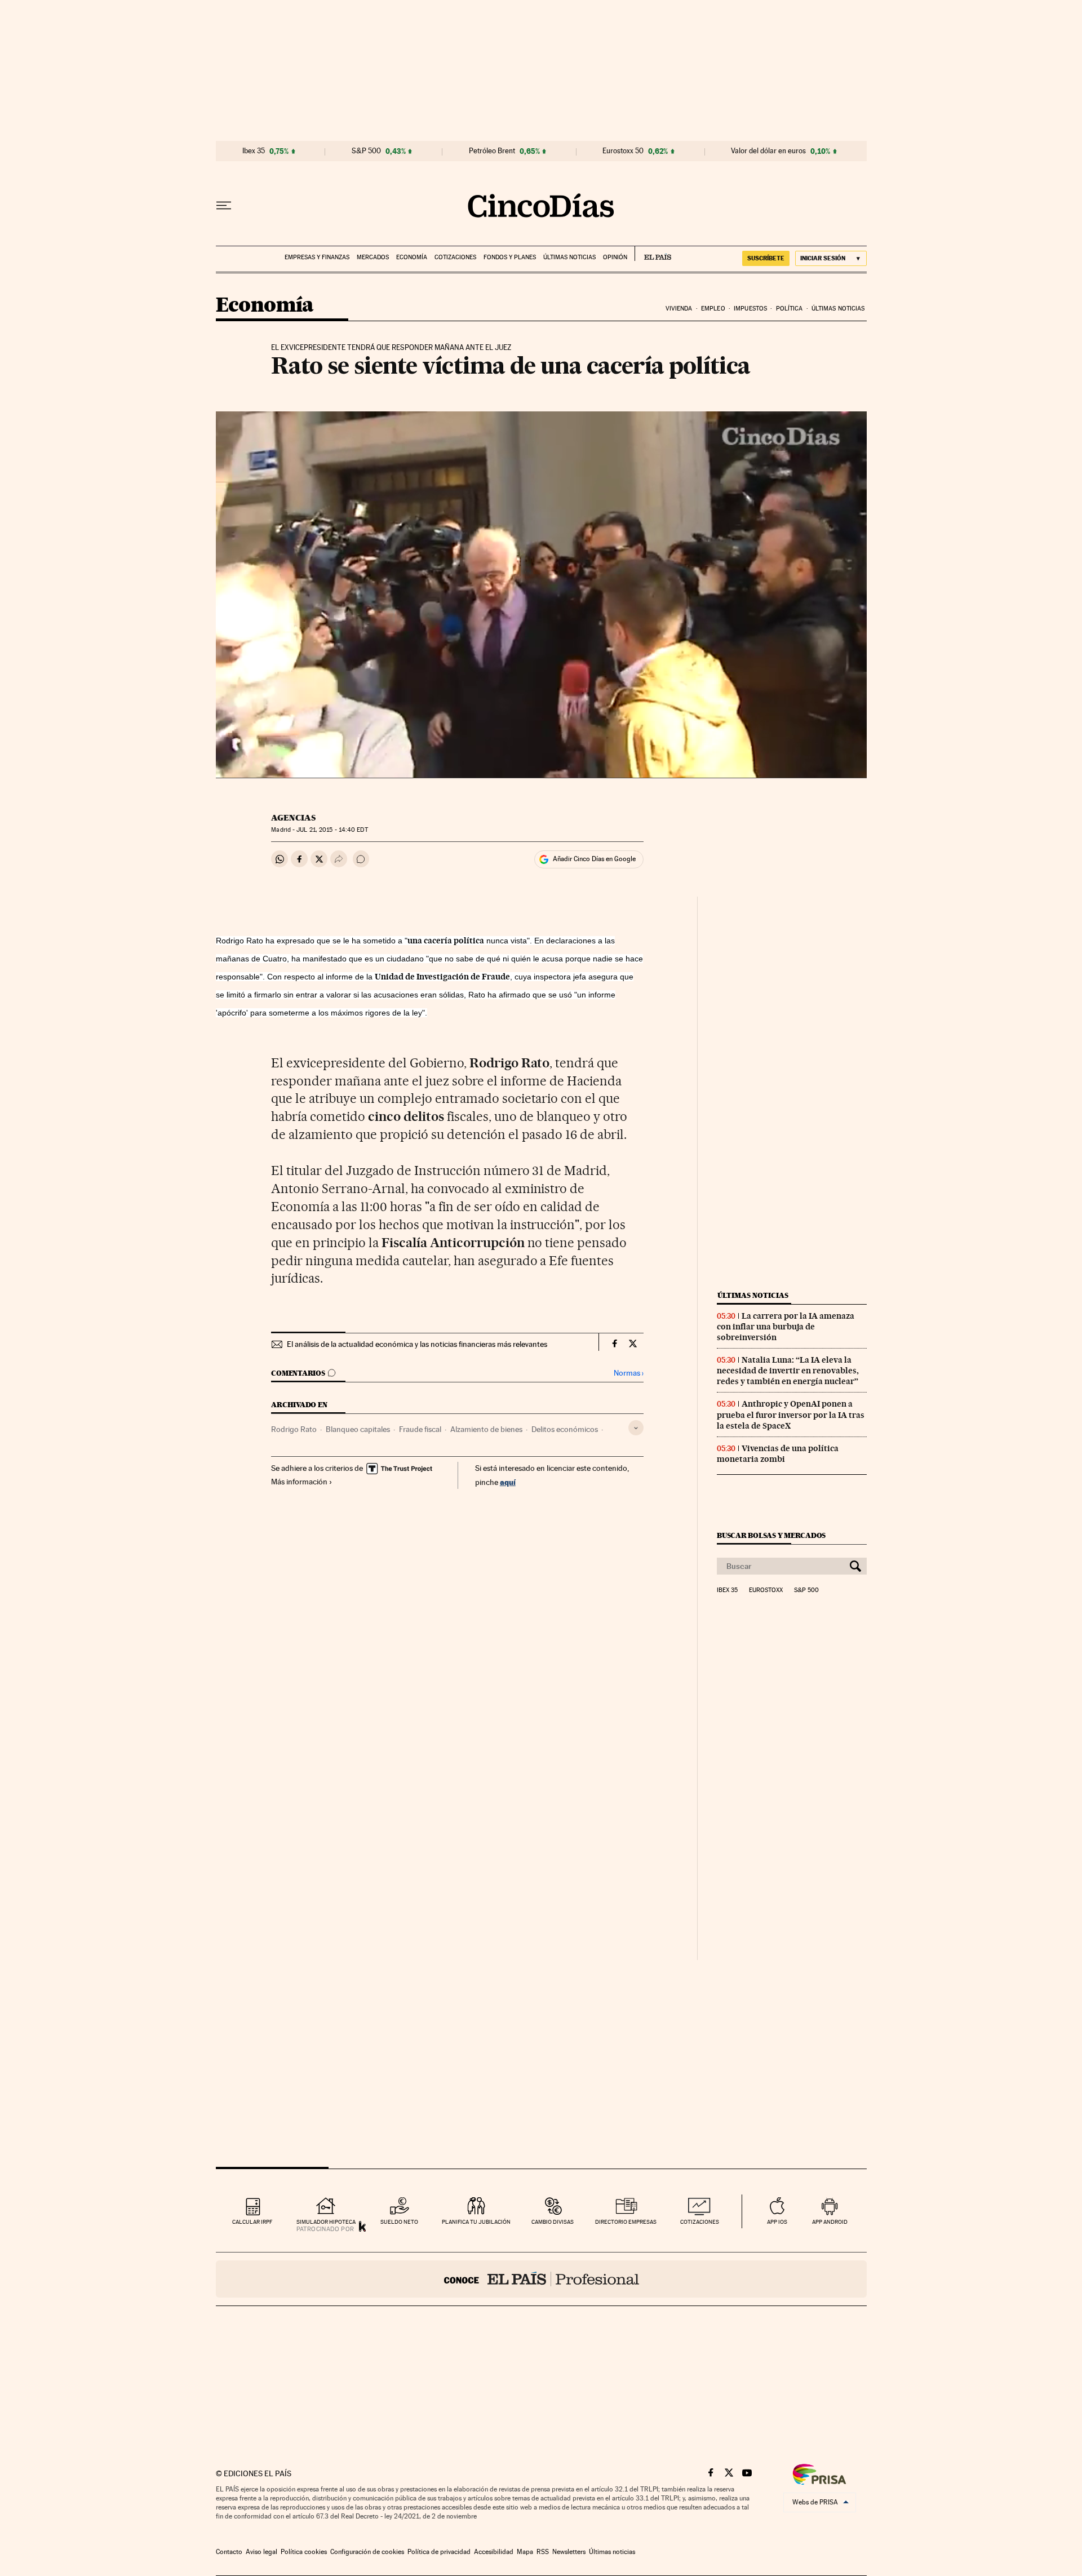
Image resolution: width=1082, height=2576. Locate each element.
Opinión (615, 257)
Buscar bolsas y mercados (771, 1535)
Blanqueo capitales (358, 1429)
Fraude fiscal (420, 1429)
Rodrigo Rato (294, 1429)
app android (830, 2222)
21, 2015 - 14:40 (332, 830)
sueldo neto (399, 2222)
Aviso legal (261, 2552)
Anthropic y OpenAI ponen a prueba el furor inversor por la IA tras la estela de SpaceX (791, 1415)
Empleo (713, 309)
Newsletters (569, 2552)
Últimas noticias (569, 257)
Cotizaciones (455, 257)
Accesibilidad (494, 2552)
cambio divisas (553, 2222)
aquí (508, 1482)
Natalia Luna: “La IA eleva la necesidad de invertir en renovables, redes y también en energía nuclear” (788, 1371)
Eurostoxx (766, 1590)
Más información (299, 1482)
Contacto (229, 2552)
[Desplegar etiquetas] (636, 1428)
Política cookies (304, 2552)
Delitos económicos (565, 1429)
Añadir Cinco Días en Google (594, 859)
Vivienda (679, 309)
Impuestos (750, 309)
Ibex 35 (254, 151)
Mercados (373, 257)
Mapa (525, 2552)
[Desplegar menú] (224, 206)
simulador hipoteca (326, 2222)
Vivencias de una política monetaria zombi (778, 1454)
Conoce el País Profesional (541, 2279)
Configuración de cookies (367, 2552)
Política (790, 309)
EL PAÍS (653, 254)
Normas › (629, 1373)
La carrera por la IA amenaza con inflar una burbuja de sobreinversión (786, 1327)
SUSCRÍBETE (766, 258)
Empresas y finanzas (317, 257)
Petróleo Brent (492, 151)
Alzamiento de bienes (486, 1429)
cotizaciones (700, 2222)
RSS (543, 2552)
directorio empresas (626, 2222)
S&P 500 (366, 151)
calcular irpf (252, 2222)
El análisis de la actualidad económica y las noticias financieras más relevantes (417, 1344)
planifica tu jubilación (476, 2222)
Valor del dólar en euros (768, 151)
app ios (777, 2222)
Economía (412, 257)
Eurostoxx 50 (623, 151)
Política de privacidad (439, 2552)
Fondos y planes (510, 257)
